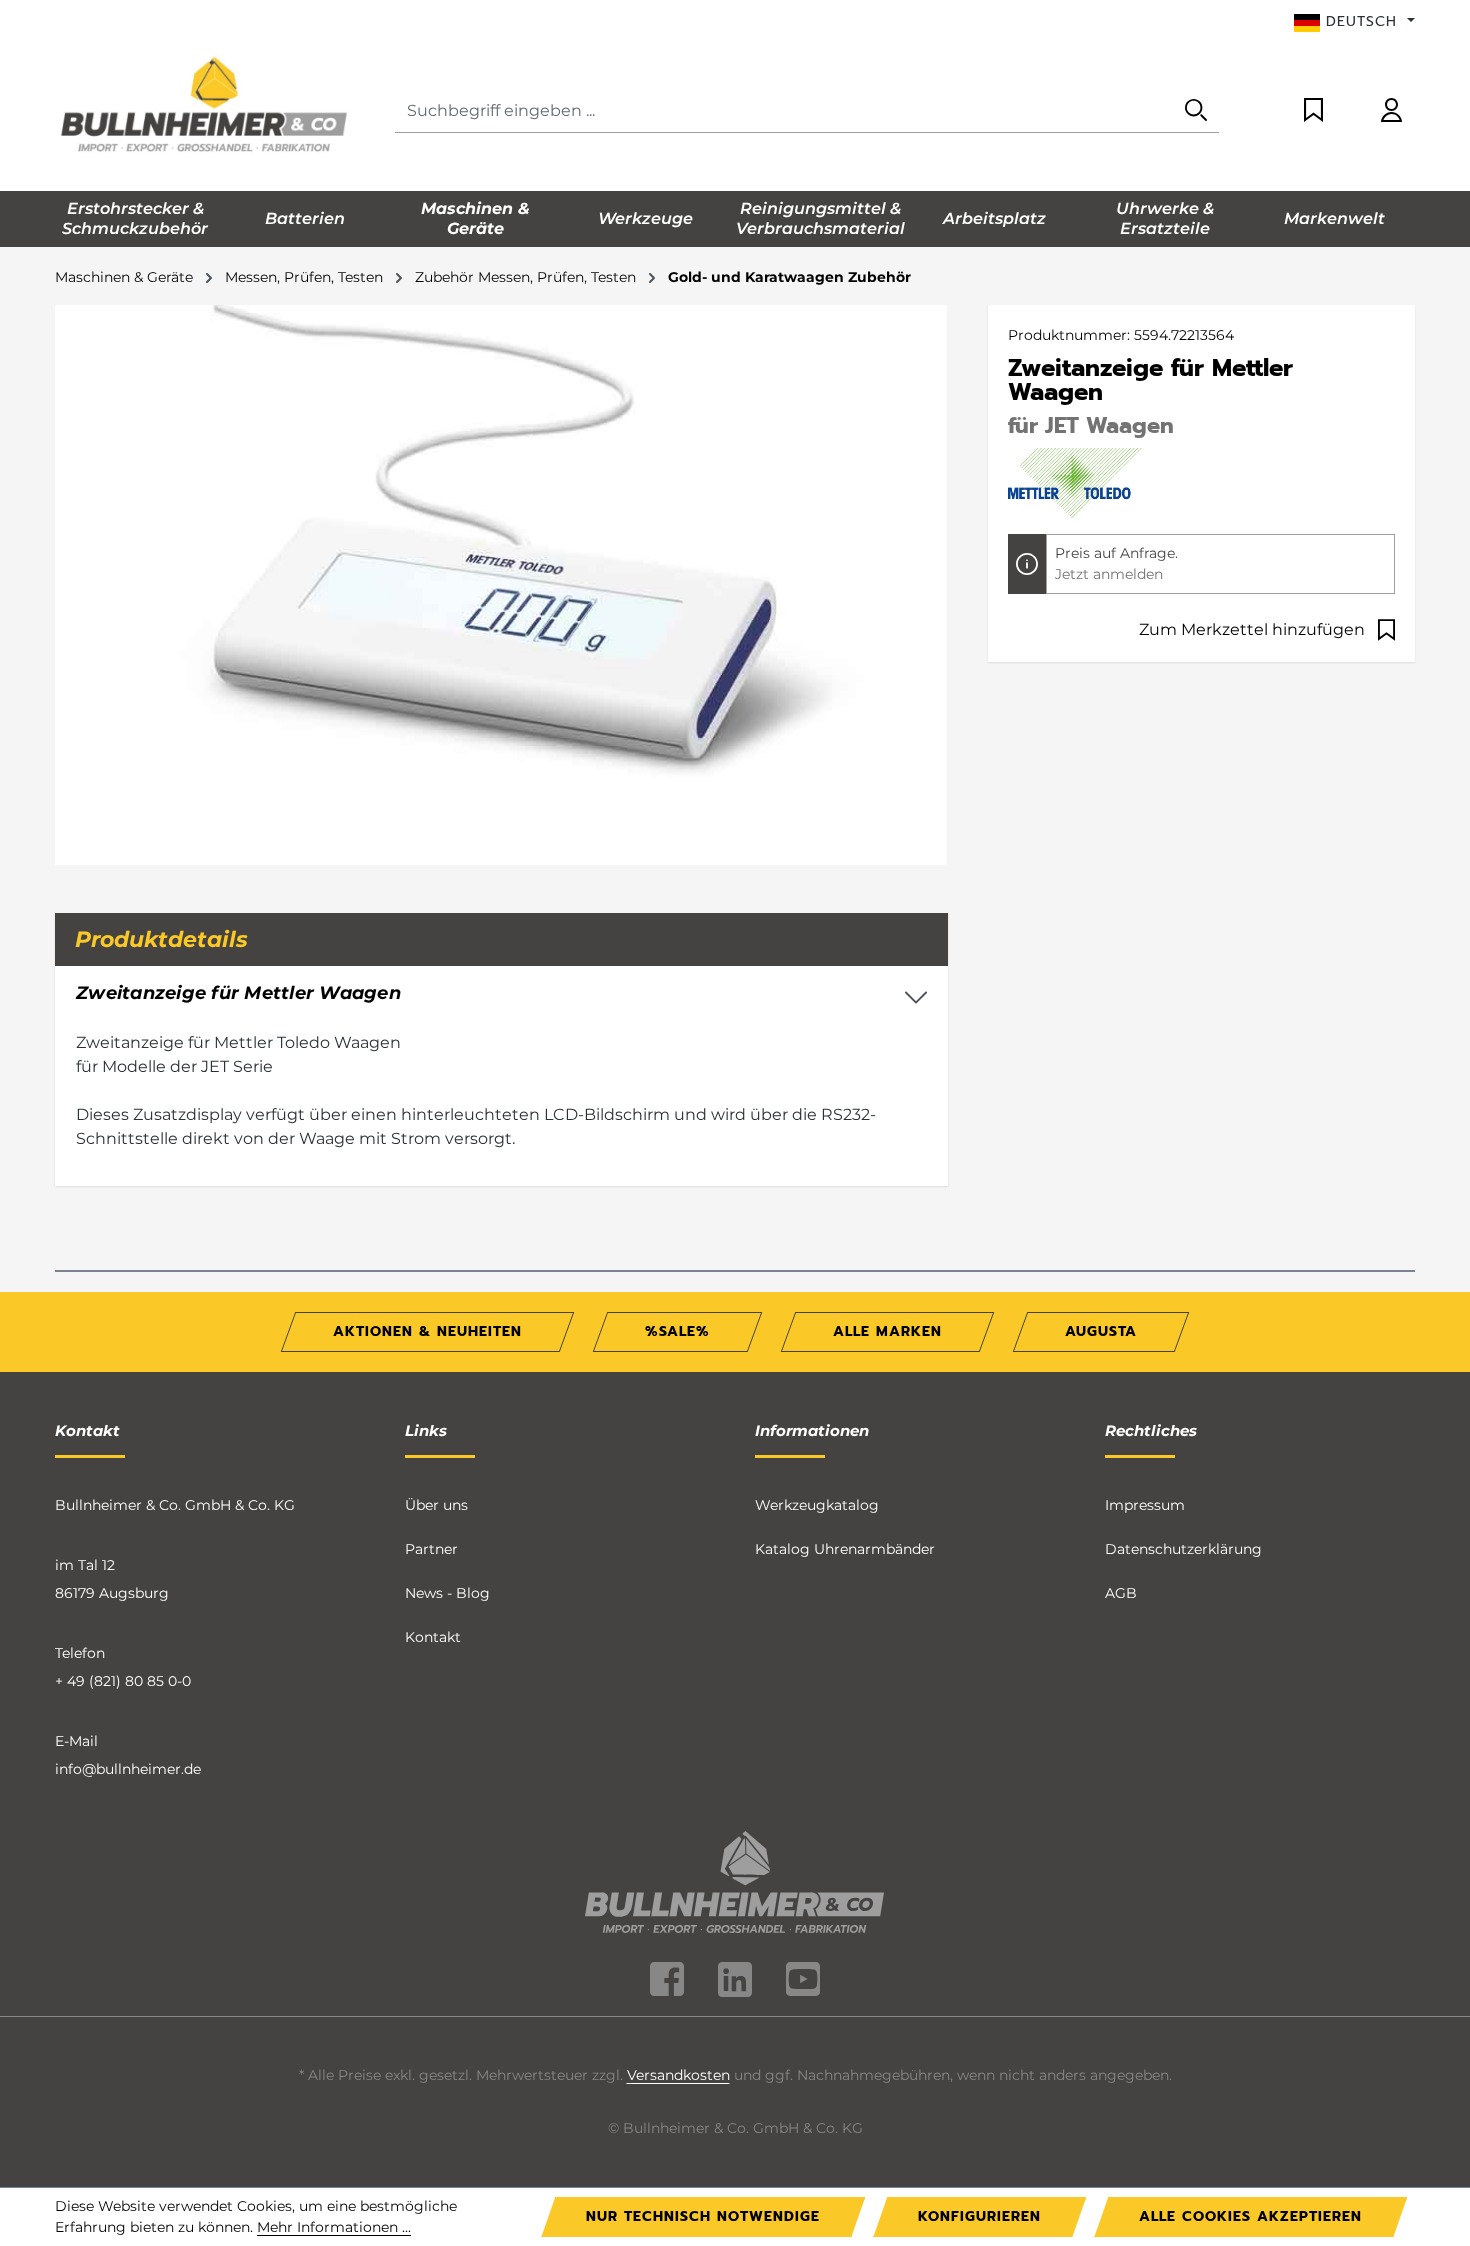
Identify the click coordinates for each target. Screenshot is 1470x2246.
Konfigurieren (979, 2216)
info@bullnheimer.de (128, 1769)
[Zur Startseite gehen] (205, 107)
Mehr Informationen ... (334, 2227)
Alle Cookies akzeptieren (1250, 2216)
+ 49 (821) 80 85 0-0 (123, 1681)
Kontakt (433, 1637)
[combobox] (784, 111)
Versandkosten (678, 2075)
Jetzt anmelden (1109, 574)
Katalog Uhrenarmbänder (845, 1549)
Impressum (1145, 1505)
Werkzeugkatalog (817, 1505)
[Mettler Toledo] (1078, 482)
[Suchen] (1196, 111)
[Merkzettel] (1313, 111)
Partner (431, 1549)
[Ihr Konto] (1391, 111)
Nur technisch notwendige (703, 2216)
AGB (1121, 1593)
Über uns (436, 1505)
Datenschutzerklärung (1183, 1549)
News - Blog (447, 1593)
